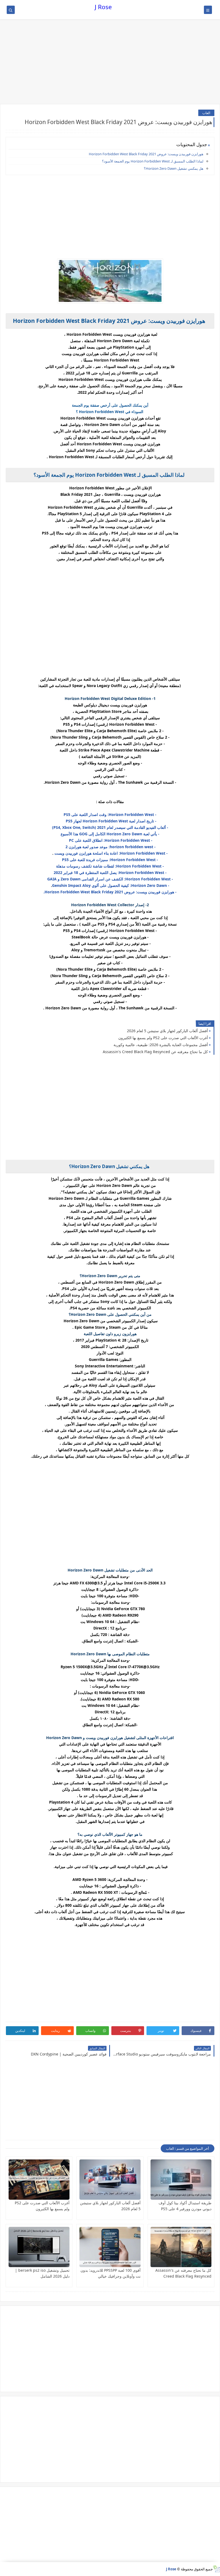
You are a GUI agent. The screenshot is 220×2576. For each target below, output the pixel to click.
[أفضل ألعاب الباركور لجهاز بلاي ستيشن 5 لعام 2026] (110, 2180)
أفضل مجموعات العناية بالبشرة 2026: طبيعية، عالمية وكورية (161, 1045)
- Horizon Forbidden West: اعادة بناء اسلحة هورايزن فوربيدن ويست (111, 853)
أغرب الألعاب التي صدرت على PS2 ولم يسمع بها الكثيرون (163, 1038)
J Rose (103, 7)
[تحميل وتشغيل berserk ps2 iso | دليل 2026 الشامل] (39, 2247)
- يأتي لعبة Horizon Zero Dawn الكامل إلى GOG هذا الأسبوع (110, 834)
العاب (206, 113)
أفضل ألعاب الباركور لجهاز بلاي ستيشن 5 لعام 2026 (167, 1031)
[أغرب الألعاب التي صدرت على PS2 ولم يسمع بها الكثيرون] (39, 2180)
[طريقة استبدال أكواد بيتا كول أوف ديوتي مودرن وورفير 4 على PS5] (181, 2180)
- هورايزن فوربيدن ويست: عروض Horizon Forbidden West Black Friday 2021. (110, 892)
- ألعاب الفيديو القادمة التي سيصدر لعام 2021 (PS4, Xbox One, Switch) (110, 827)
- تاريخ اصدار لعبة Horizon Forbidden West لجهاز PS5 (110, 821)
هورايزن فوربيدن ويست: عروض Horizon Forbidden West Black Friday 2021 (146, 154)
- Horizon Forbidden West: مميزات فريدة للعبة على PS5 (110, 860)
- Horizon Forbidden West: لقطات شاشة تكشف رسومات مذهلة (110, 866)
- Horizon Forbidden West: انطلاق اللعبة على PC (110, 840)
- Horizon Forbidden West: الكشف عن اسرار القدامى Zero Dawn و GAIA (110, 879)
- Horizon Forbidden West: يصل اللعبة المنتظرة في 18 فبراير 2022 (110, 872)
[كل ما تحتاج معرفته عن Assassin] (181, 2247)
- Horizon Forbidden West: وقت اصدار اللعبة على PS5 (110, 814)
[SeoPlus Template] (216, 2569)
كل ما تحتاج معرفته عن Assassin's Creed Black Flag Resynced (155, 1052)
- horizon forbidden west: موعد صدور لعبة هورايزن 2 (110, 847)
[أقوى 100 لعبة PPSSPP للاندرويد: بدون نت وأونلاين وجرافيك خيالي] (110, 2247)
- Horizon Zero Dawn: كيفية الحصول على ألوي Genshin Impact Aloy (111, 885)
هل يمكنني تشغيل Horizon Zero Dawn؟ (174, 168)
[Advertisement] (110, 62)
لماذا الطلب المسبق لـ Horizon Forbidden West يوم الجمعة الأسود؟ (153, 161)
